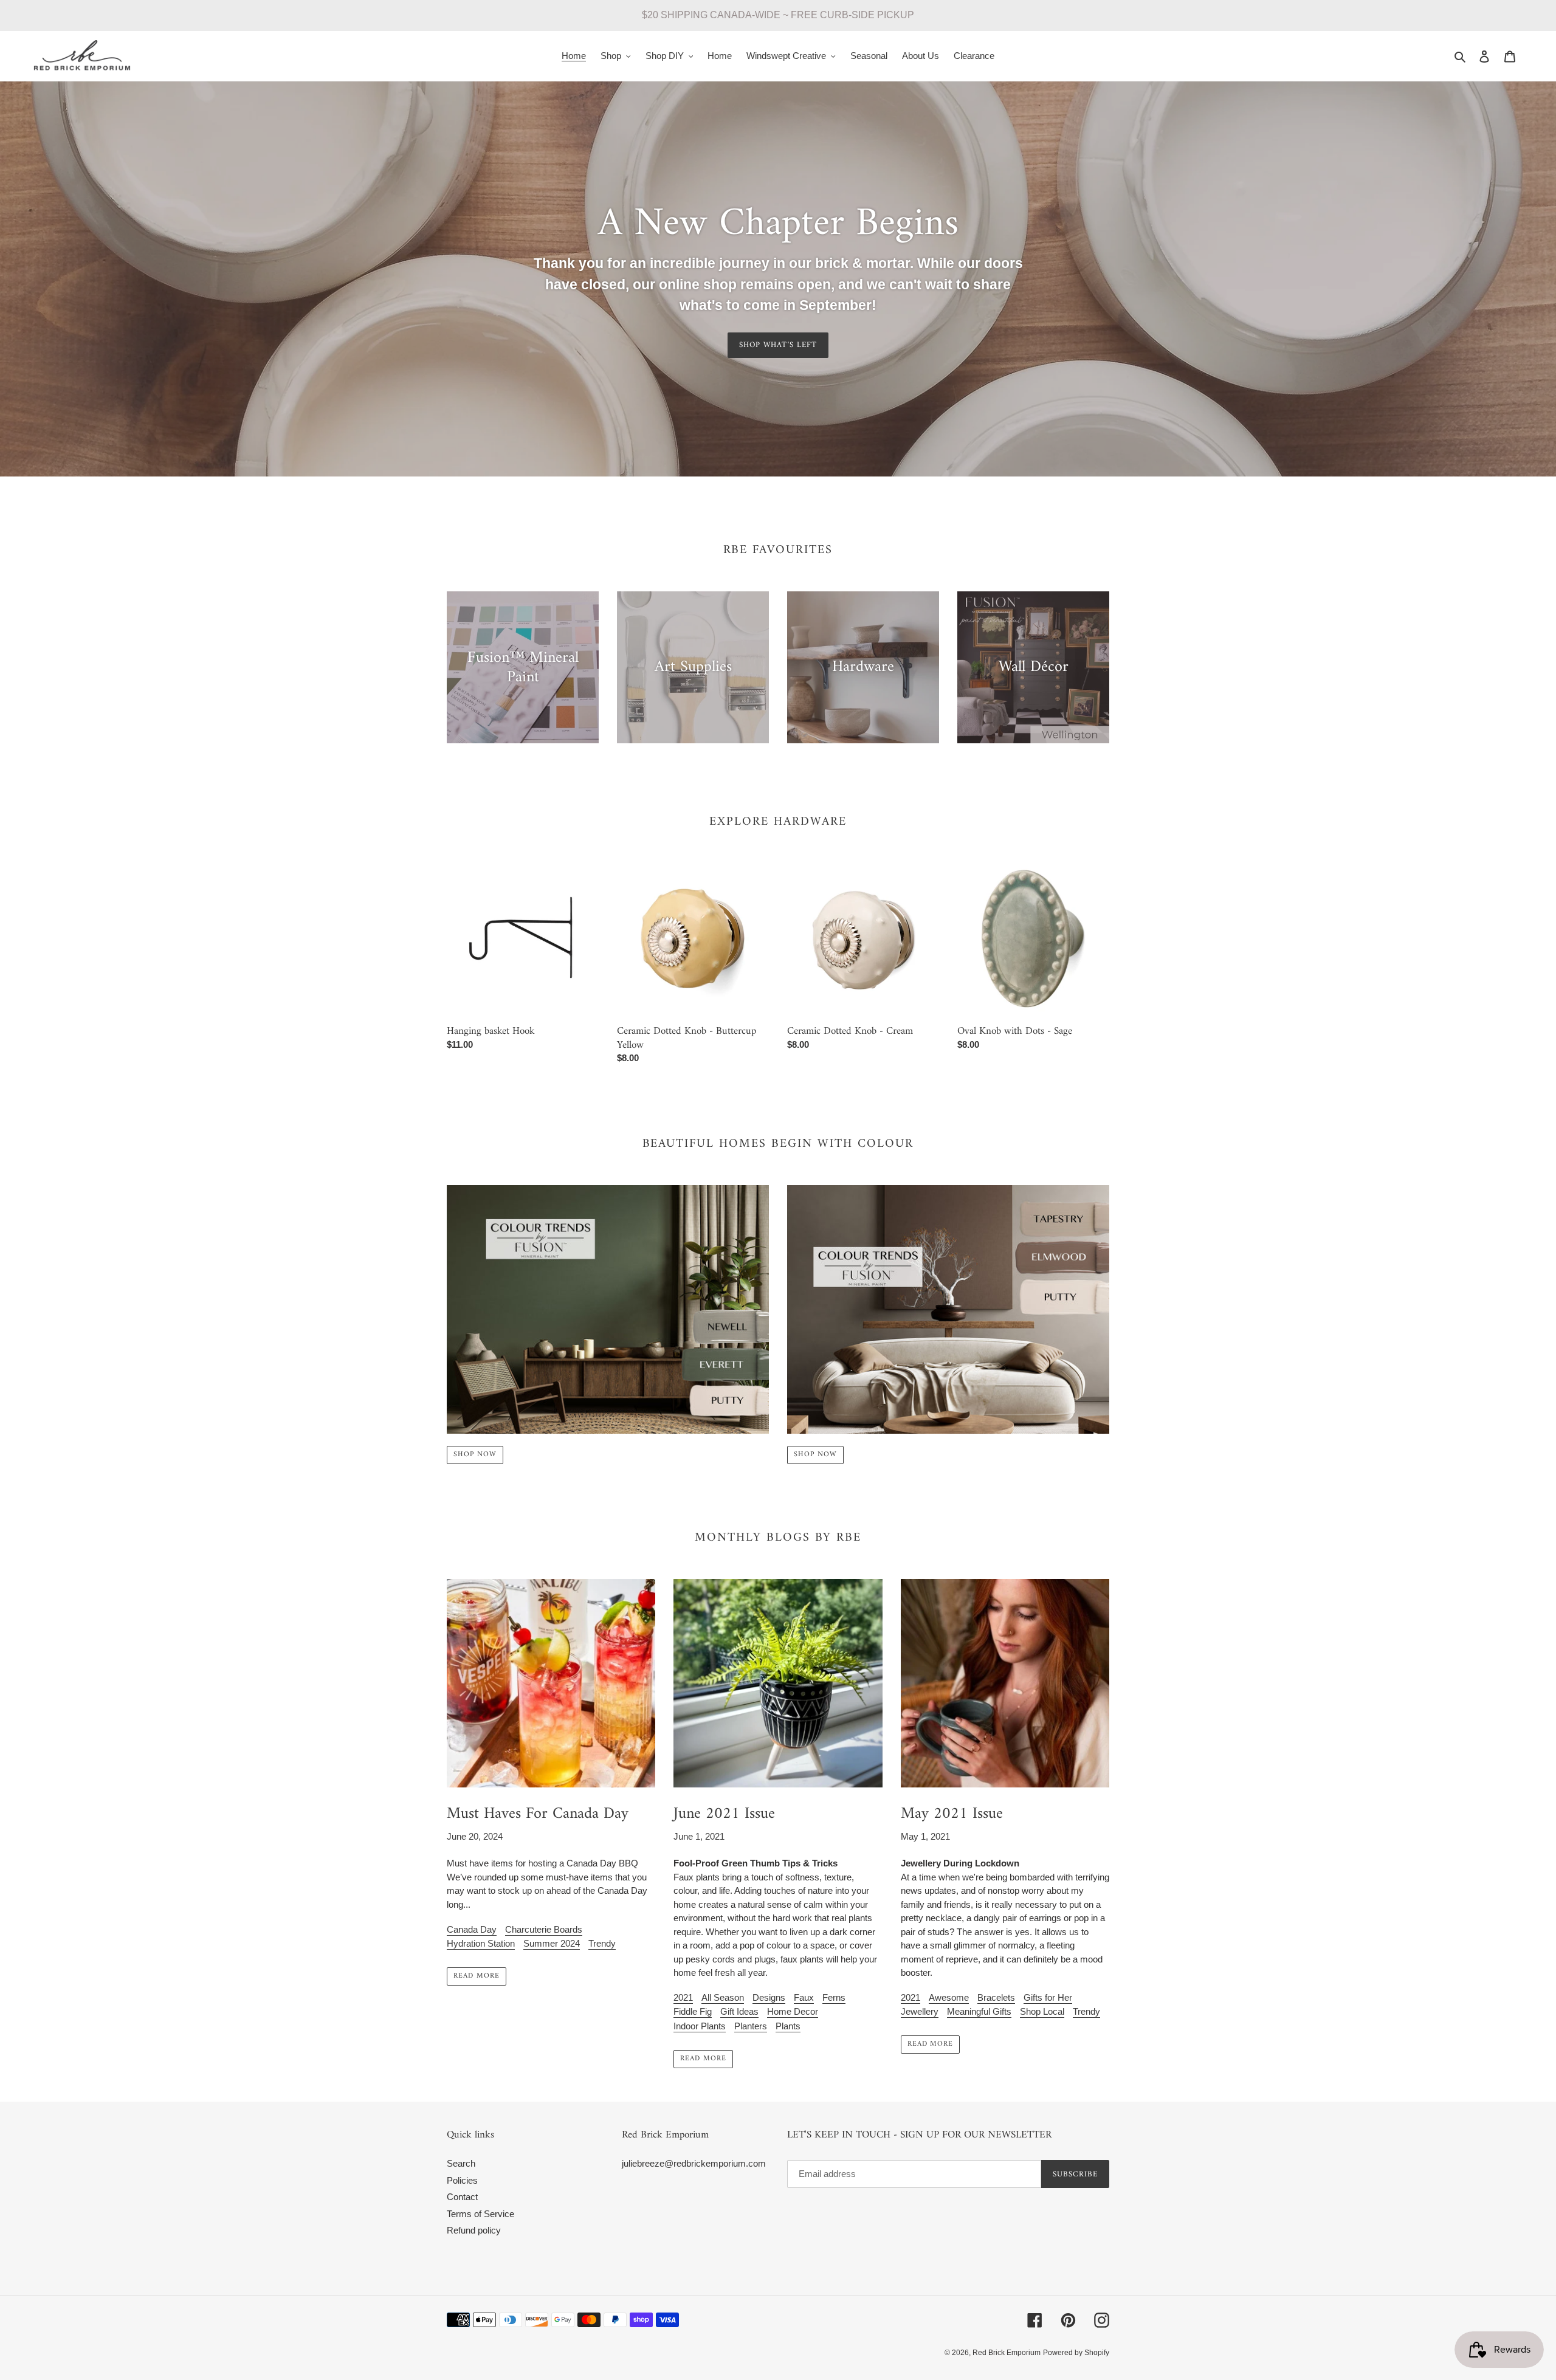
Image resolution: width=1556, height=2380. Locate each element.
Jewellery (920, 2011)
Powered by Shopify (1076, 2353)
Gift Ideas (739, 2011)
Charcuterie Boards (544, 1929)
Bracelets (996, 1997)
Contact (462, 2197)
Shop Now (475, 1455)
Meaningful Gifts (979, 2011)
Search (461, 2163)
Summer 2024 (552, 1943)
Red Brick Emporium (1007, 2353)
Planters (751, 2026)
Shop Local (1042, 2011)
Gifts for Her (1048, 1997)
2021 (683, 1997)
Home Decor (793, 2011)
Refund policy (474, 2230)
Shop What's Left (778, 345)
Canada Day (472, 1929)
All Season (723, 1997)
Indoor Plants (700, 2026)
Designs (769, 1997)
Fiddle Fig (693, 2011)
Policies (462, 2180)
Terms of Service (480, 2214)
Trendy (602, 1943)
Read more (477, 1976)
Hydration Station (481, 1943)
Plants (788, 2026)
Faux (804, 1997)
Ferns (834, 1997)
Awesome (949, 1997)
